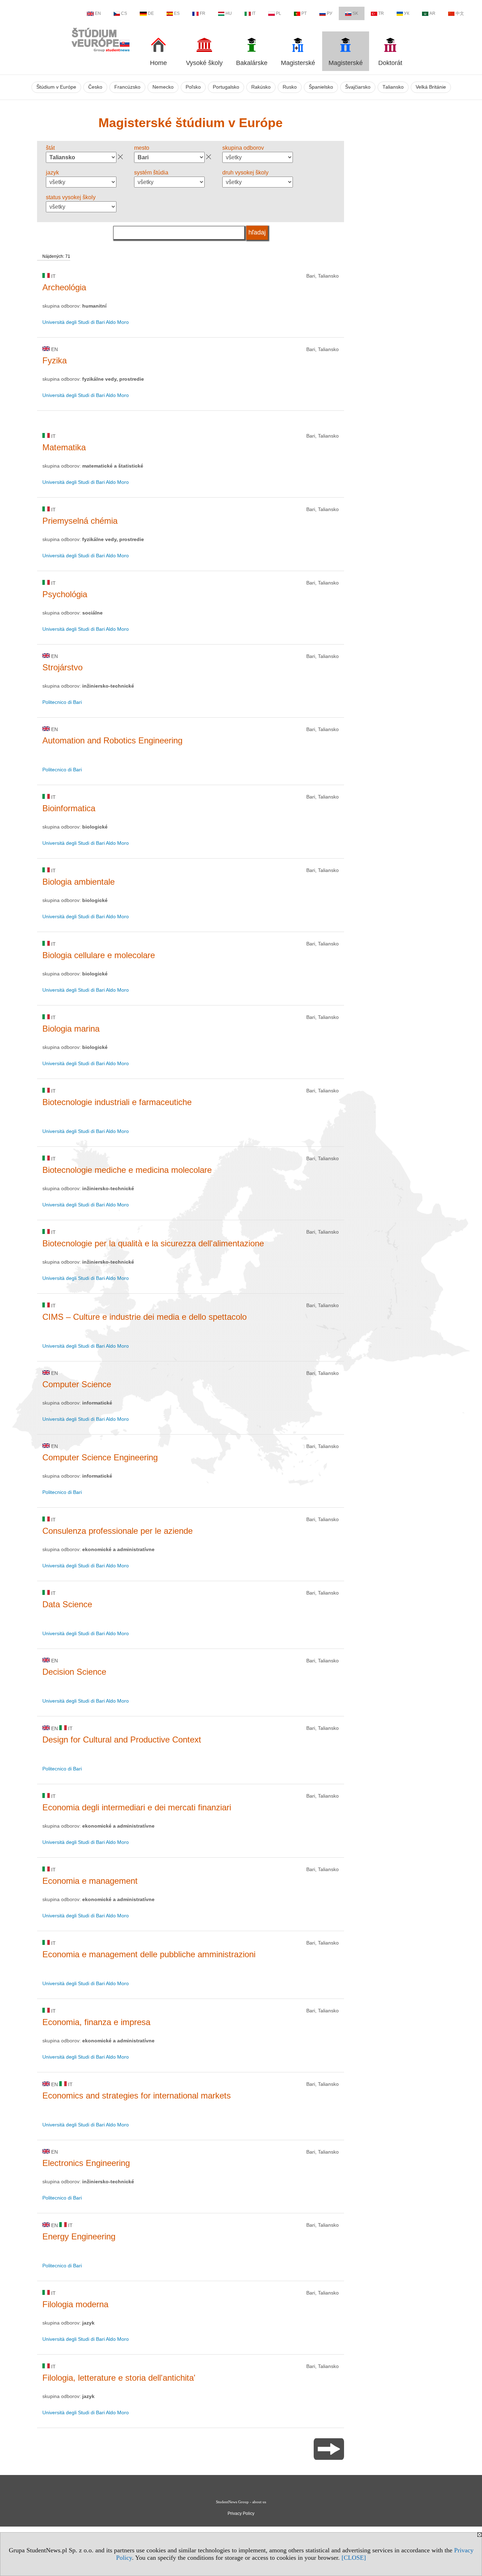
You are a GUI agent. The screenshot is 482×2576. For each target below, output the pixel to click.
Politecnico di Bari (62, 702)
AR (432, 13)
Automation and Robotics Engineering (112, 740)
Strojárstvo (62, 667)
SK (355, 13)
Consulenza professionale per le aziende (118, 1531)
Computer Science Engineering (100, 1457)
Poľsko (193, 87)
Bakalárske (252, 63)
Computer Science (77, 1384)
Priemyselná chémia (80, 521)
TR (381, 13)
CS (124, 13)
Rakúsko (261, 87)
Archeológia (64, 287)
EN (98, 13)
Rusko (290, 87)
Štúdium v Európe (56, 87)
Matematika (64, 447)
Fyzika (55, 360)
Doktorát (390, 63)
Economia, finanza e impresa (96, 2022)
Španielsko (321, 87)
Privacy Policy (241, 2513)
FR (203, 13)
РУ (330, 13)
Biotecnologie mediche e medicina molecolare (127, 1170)
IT (254, 13)
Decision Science (74, 1672)
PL (279, 13)
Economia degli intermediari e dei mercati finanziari (137, 1807)
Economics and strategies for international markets (137, 2096)
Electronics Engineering (86, 2163)
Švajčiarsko (358, 87)
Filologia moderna (75, 2304)
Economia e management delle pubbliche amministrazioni (149, 1954)
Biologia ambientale (79, 882)
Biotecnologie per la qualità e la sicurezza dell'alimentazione (153, 1243)
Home (158, 63)
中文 (460, 13)
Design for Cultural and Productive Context (122, 1740)
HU (229, 13)
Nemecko (163, 87)
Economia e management (90, 1881)
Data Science (67, 1604)
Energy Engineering (79, 2236)
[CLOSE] (354, 2558)
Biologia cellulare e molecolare (99, 955)
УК (407, 13)
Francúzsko (127, 87)
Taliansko (393, 87)
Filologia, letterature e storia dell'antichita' (119, 2378)
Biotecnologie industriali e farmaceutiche (117, 1102)
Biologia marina (71, 1029)
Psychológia (65, 594)
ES (177, 13)
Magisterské (298, 63)
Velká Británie (431, 87)
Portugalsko (226, 87)
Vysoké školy (204, 63)
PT (304, 13)
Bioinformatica (69, 808)
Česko (95, 87)
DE (151, 13)
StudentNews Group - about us (241, 2502)
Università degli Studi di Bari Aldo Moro (86, 322)
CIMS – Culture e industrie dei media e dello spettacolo (144, 1317)
